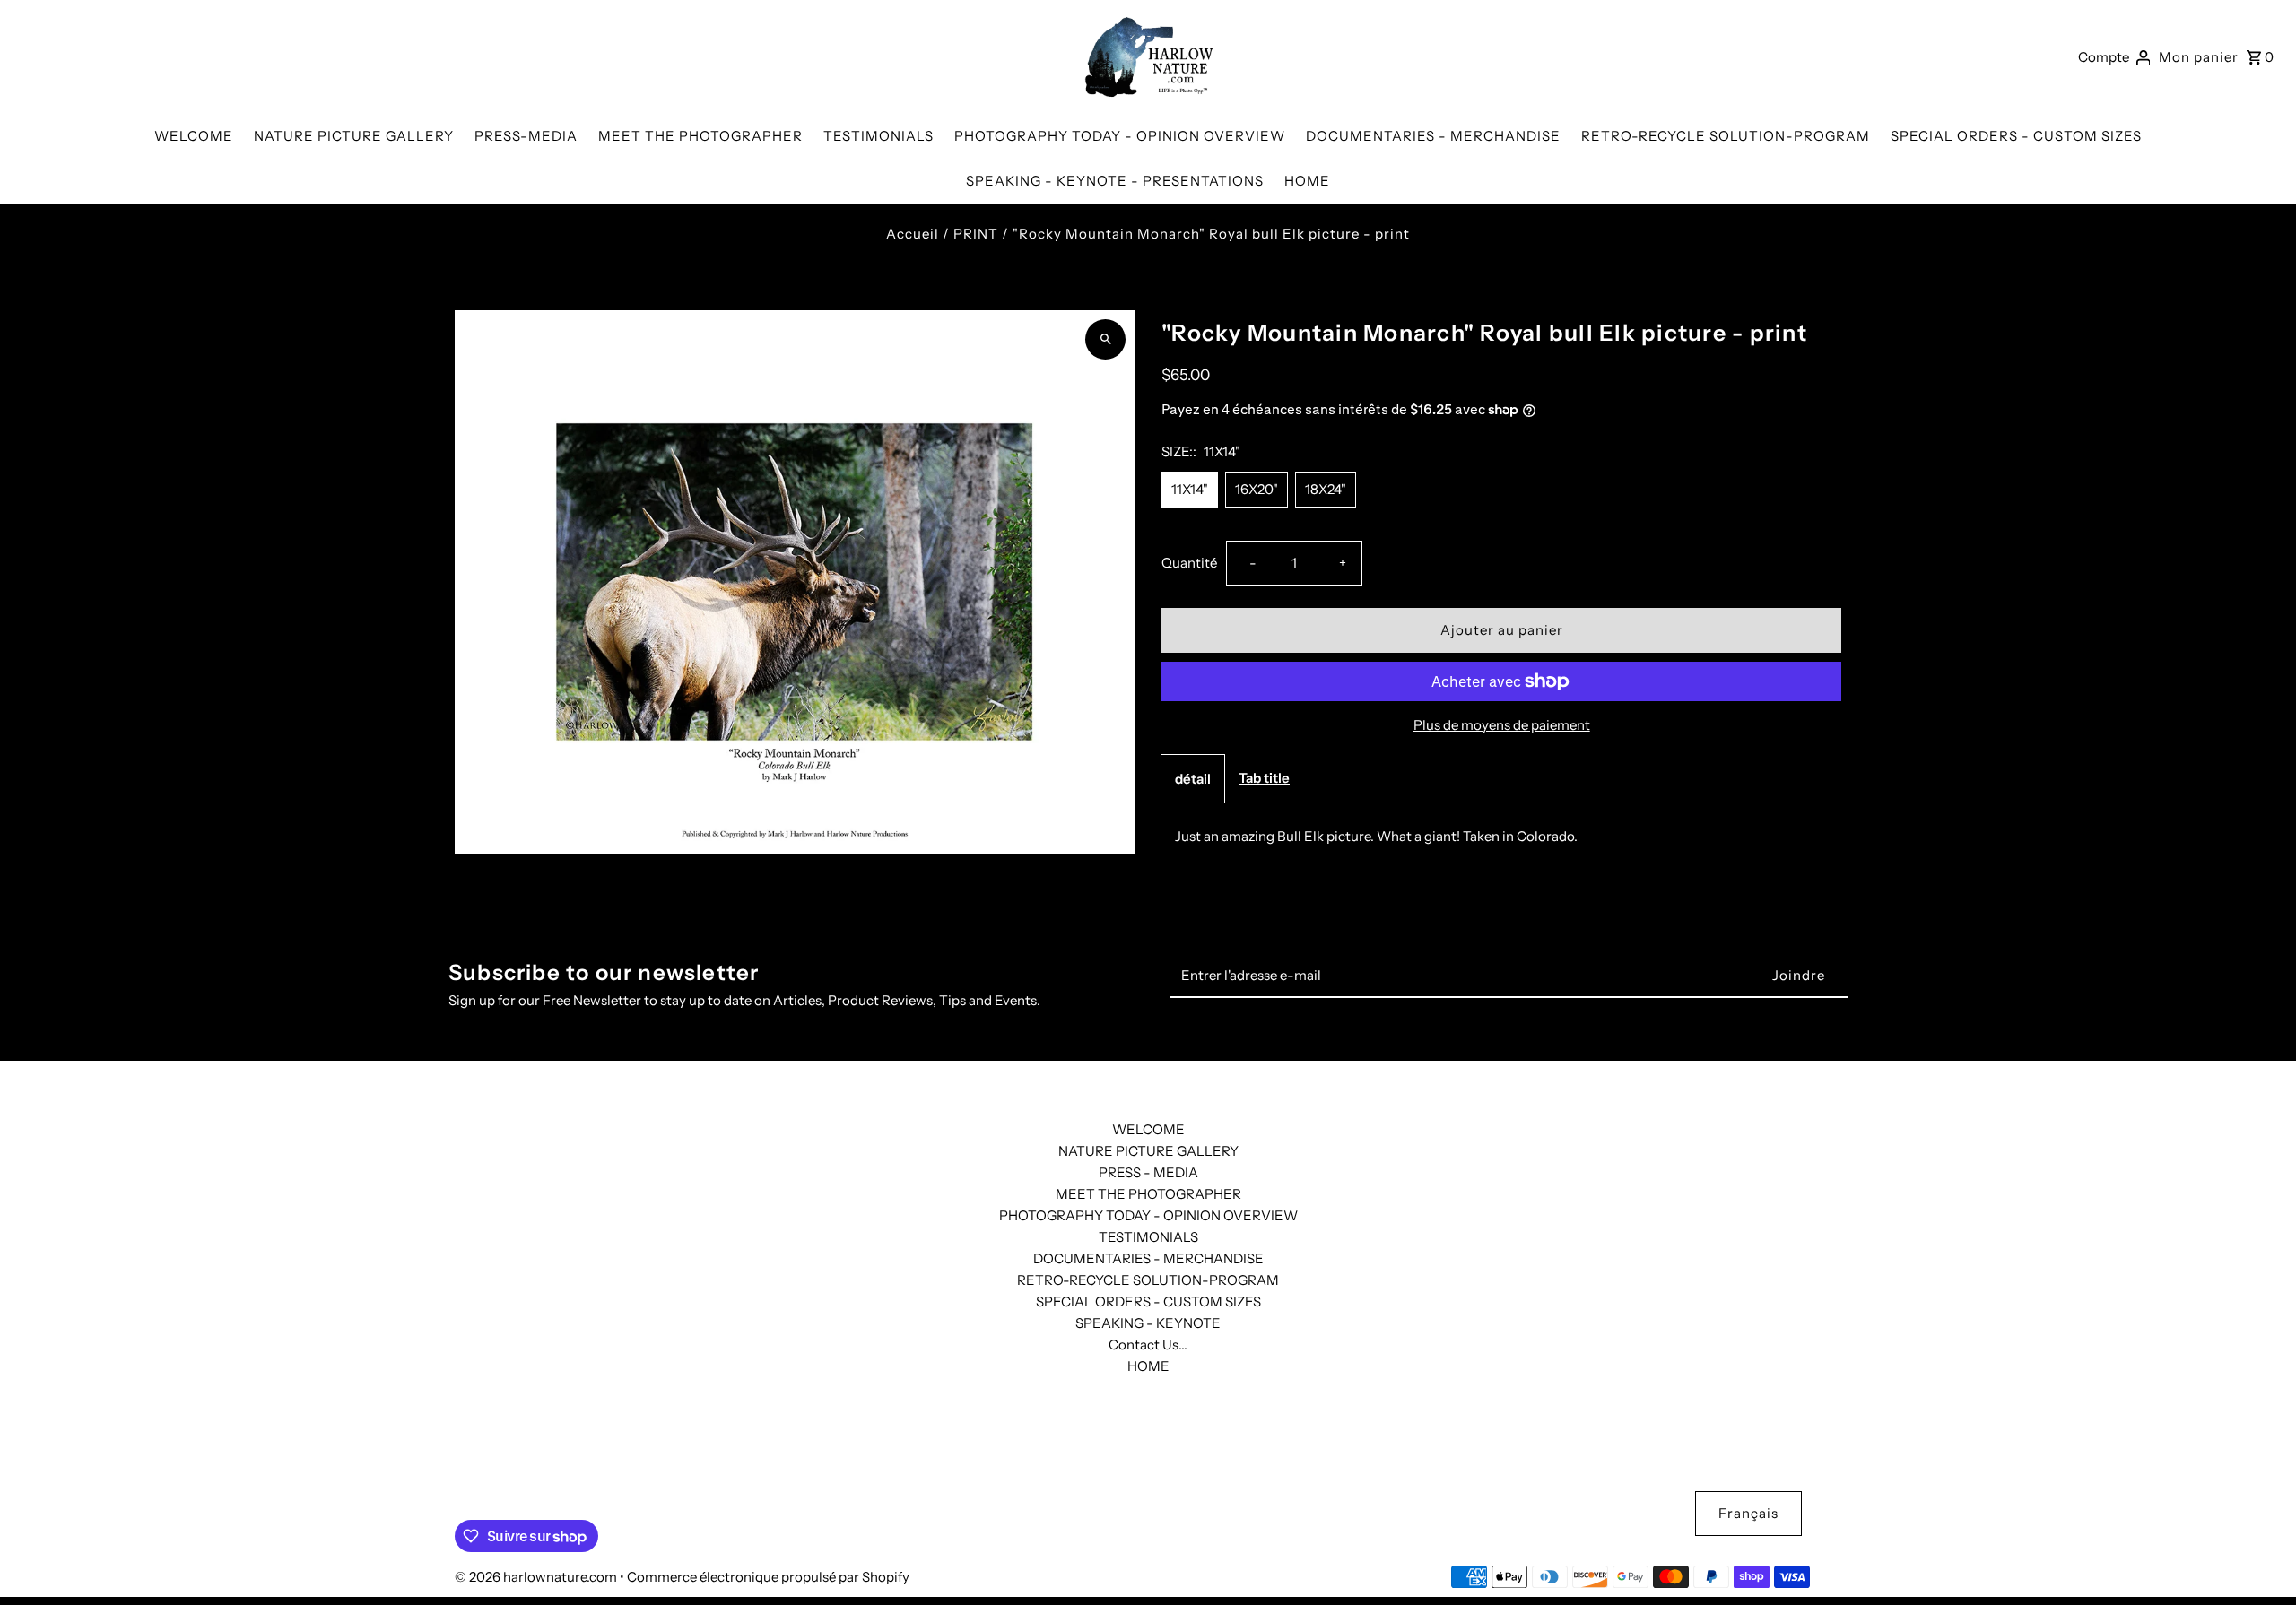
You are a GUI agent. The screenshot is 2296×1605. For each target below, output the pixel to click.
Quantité (1189, 563)
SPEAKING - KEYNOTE (1148, 1323)
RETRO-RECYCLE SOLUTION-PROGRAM (1148, 1280)
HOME (1148, 1366)
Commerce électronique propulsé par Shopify (768, 1577)
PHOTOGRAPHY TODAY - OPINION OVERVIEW (1148, 1215)
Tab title (1264, 778)
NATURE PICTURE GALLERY (1148, 1151)
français (1748, 1513)
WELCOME (1148, 1129)
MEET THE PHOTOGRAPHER (1148, 1194)
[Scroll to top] (2258, 1558)
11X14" (1190, 489)
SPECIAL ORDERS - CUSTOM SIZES (1148, 1301)
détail (1193, 779)
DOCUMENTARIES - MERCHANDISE (1148, 1258)
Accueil (913, 234)
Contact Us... (1148, 1345)
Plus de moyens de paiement (1502, 725)
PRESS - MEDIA (1148, 1172)
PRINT (976, 234)
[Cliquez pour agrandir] (1105, 339)
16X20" (1257, 489)
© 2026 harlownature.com (537, 1577)
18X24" (1326, 489)
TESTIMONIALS (1148, 1237)
